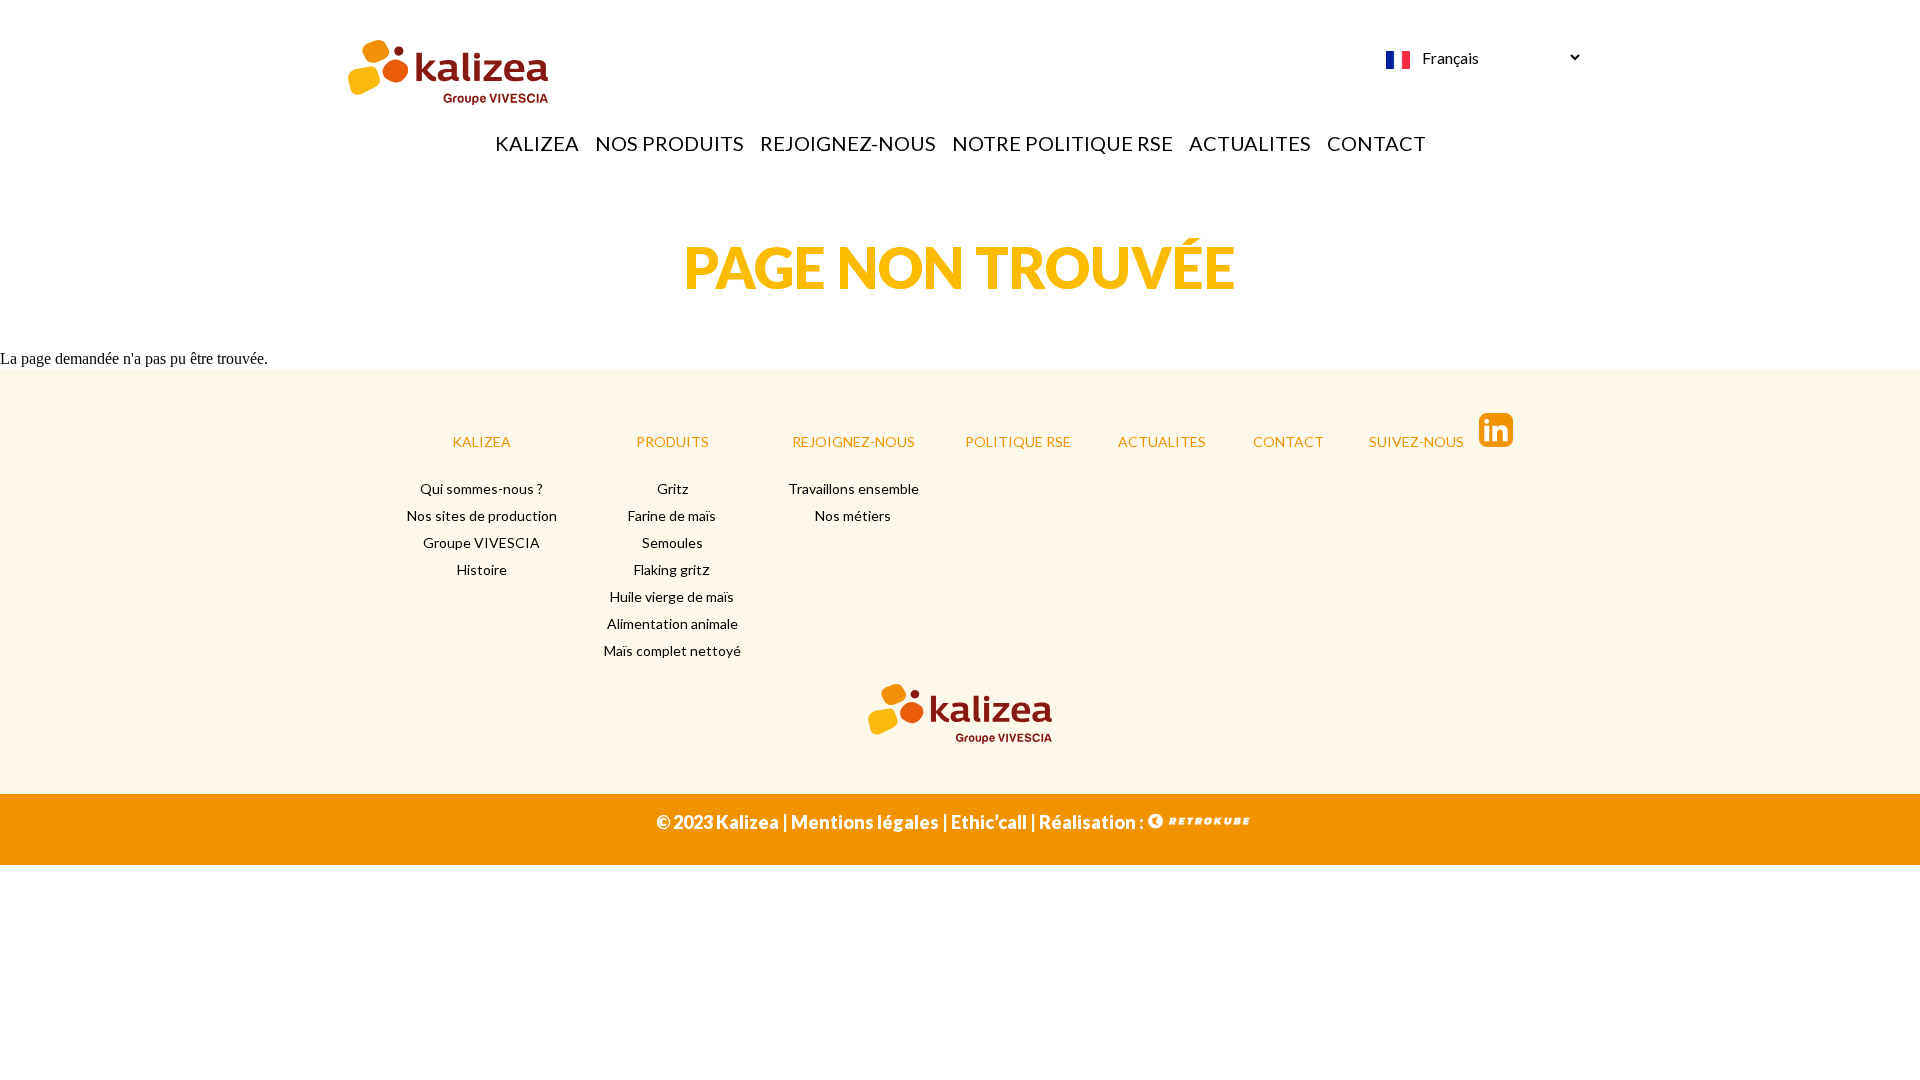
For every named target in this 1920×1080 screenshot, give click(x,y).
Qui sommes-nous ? (481, 488)
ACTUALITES (1250, 143)
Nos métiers (853, 515)
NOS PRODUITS (669, 143)
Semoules (672, 542)
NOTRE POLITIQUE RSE (1062, 143)
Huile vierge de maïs (672, 596)
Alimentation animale (672, 623)
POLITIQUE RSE (1018, 441)
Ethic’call (989, 822)
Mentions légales (865, 822)
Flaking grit (668, 569)
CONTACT (1376, 143)
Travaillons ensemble (853, 488)
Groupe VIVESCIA (481, 542)
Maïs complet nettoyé (672, 650)
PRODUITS (672, 441)
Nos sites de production (482, 515)
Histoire (482, 569)
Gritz (672, 488)
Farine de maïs (672, 515)
